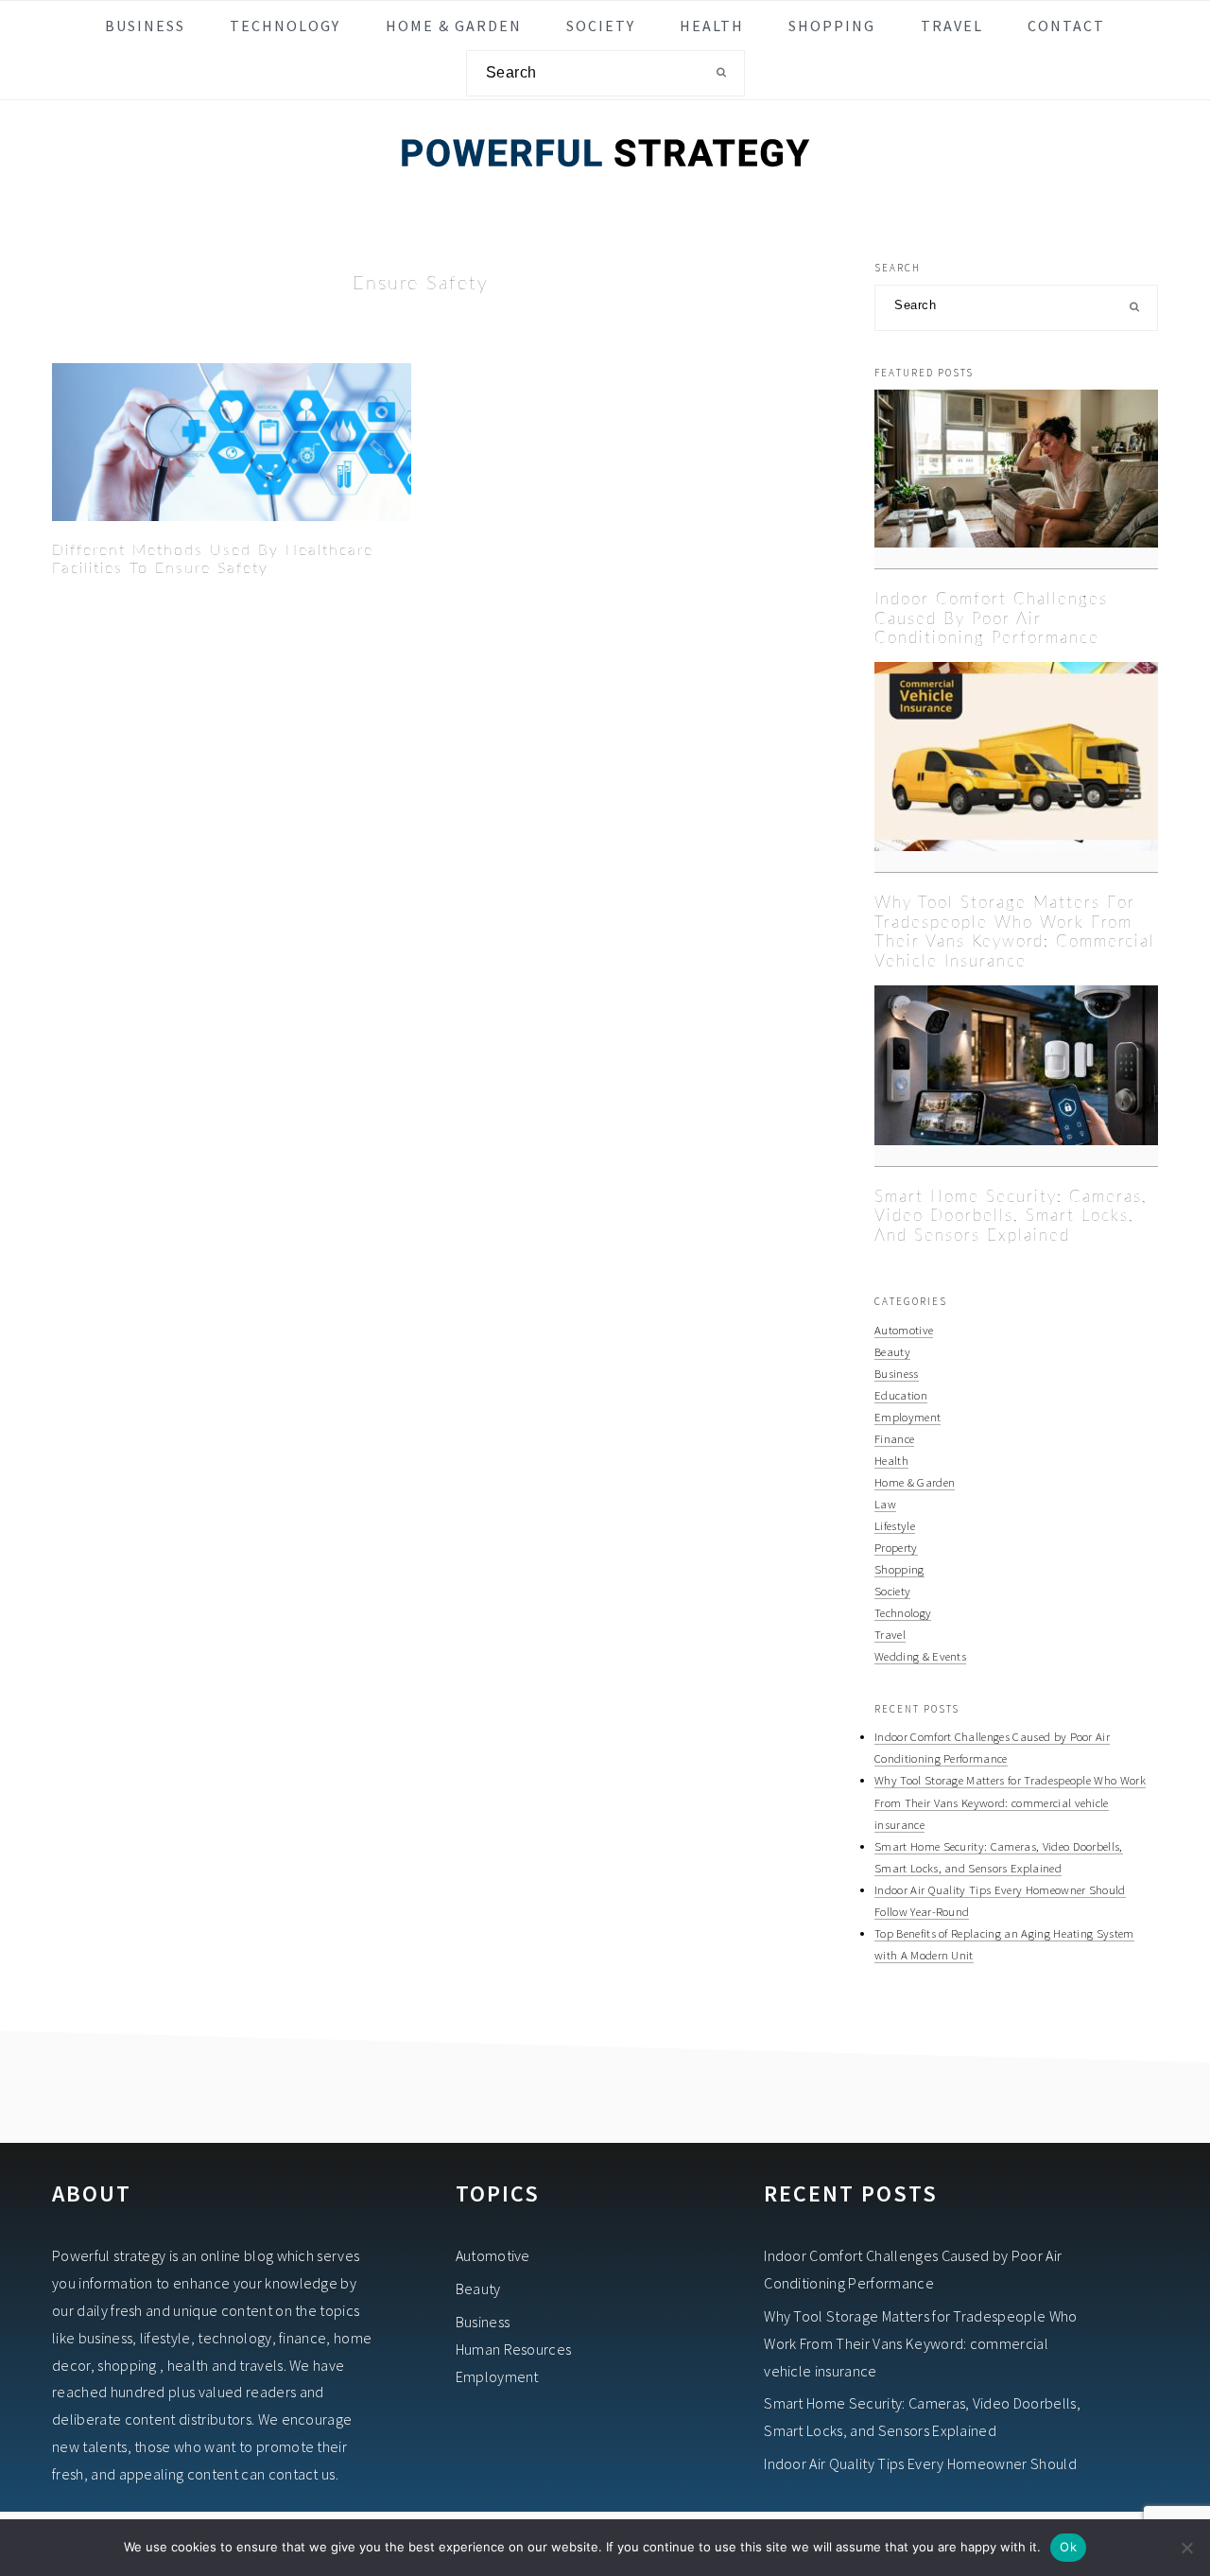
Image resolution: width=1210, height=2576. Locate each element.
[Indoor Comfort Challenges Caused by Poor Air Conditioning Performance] (1016, 479)
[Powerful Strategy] (605, 191)
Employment (907, 1417)
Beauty (892, 1351)
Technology (903, 1612)
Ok (1068, 2547)
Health (891, 1460)
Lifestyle (895, 1525)
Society (892, 1591)
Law (885, 1504)
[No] (1186, 2548)
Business (897, 1373)
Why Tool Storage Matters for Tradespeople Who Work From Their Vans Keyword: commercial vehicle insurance (1010, 1801)
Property (896, 1547)
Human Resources (514, 2349)
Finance (894, 1438)
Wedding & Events (920, 1656)
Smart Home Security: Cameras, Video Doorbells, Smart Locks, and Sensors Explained (1011, 1216)
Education (901, 1395)
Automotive (904, 1330)
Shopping (899, 1569)
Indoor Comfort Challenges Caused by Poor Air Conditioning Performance (991, 618)
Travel (890, 1634)
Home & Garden (915, 1482)
